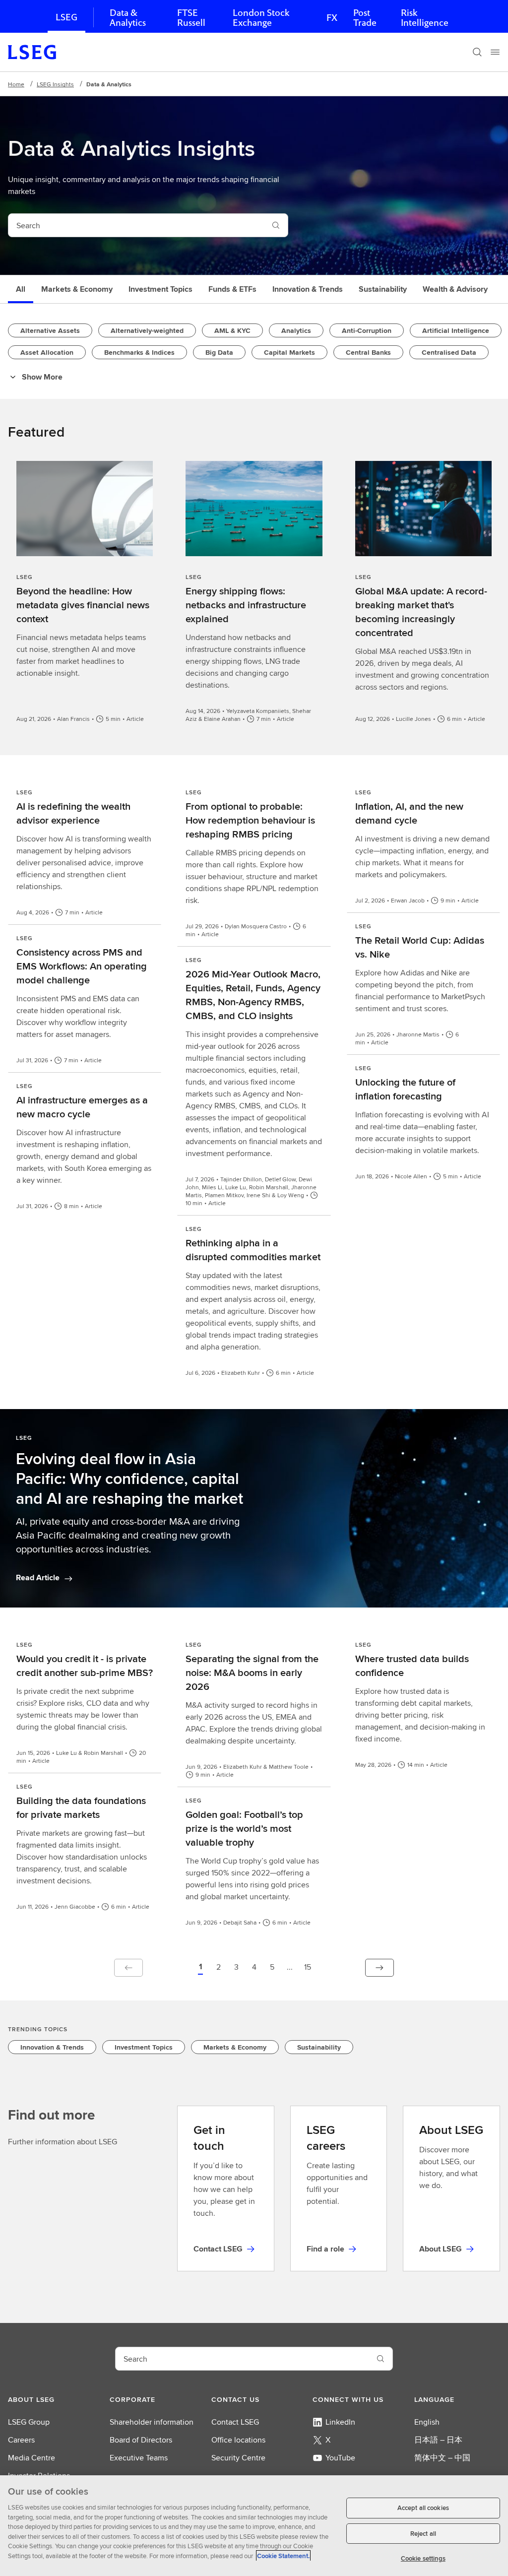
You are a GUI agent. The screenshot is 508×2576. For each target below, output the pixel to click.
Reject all (423, 2534)
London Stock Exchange (261, 18)
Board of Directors (141, 2440)
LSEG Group (29, 2422)
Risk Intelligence (425, 18)
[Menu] (495, 52)
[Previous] (128, 1968)
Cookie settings (423, 2558)
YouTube (340, 2458)
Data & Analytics (128, 18)
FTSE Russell (191, 18)
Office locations (238, 2440)
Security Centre (238, 2458)
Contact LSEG (235, 2422)
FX (332, 18)
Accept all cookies (423, 2508)
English (427, 2422)
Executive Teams (139, 2458)
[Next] (380, 1968)
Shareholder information (152, 2422)
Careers (21, 2440)
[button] (200, 1968)
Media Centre (32, 2458)
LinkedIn (340, 2422)
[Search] (477, 52)
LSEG (66, 17)
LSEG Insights (55, 84)
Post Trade (365, 18)
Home (16, 84)
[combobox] (136, 225)
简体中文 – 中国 (442, 2458)
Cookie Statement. (283, 2556)
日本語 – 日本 (438, 2440)
